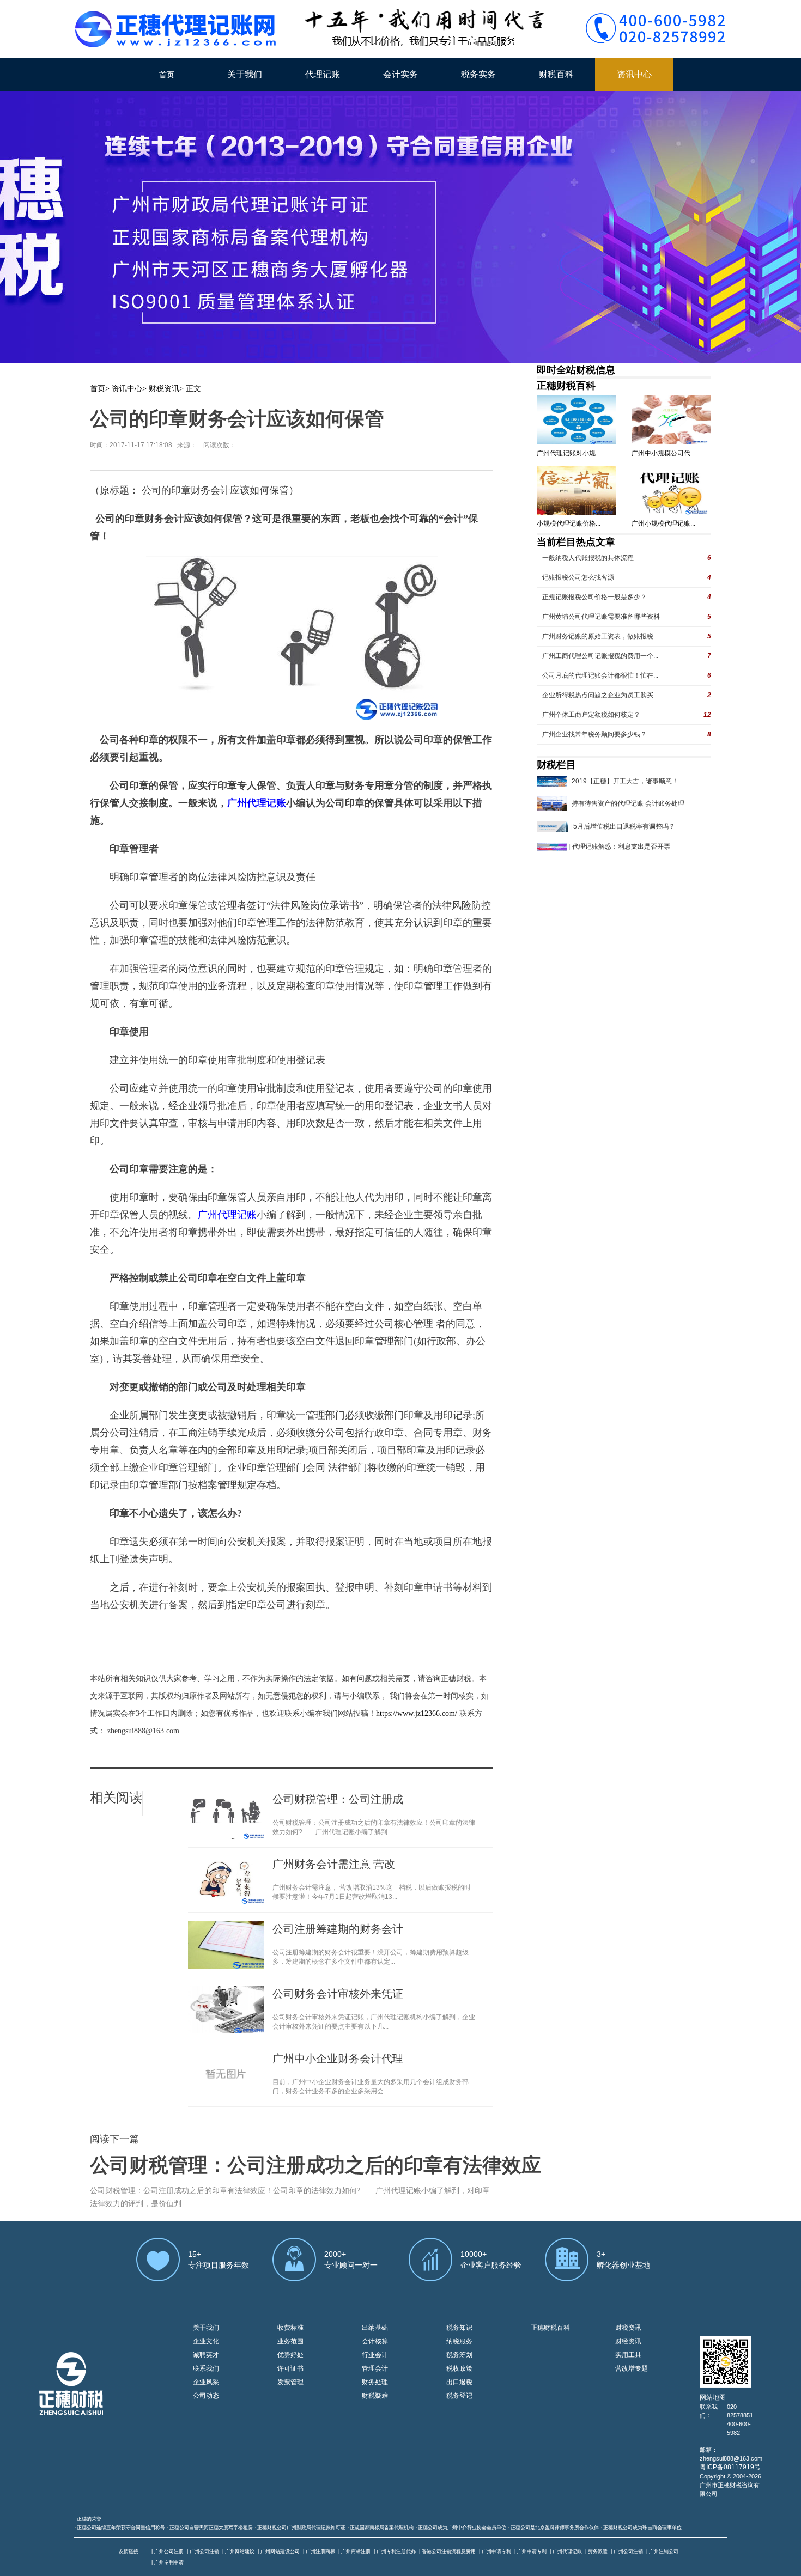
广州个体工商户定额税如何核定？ (591, 715)
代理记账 (323, 74)
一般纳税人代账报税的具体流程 (588, 558)
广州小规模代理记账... (663, 523)
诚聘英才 (206, 2355)
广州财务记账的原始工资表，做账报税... (600, 636)
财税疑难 (375, 2396)
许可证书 (290, 2368)
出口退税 (459, 2382)
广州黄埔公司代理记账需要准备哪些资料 (601, 617)
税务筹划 (459, 2355)
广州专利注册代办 (396, 2551)
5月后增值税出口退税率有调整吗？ (624, 826)
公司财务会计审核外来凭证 (338, 1994)
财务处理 (375, 2382)
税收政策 (459, 2368)
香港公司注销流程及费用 (449, 2551)
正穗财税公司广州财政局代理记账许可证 (301, 2528)
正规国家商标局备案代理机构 (382, 2528)
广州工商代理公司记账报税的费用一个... (600, 656)
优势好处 (290, 2355)
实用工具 (628, 2355)
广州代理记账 (567, 2551)
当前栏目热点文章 (576, 542)
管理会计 (375, 2368)
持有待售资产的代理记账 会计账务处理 (628, 803)
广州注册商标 (320, 2551)
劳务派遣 (598, 2551)
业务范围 (290, 2341)
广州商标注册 (356, 2551)
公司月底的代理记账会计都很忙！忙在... (600, 675)
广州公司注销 (204, 2551)
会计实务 (400, 74)
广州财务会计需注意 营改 (334, 1864)
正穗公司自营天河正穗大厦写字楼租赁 (211, 2528)
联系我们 (206, 2368)
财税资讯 (164, 389)
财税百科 (556, 74)
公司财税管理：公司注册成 (338, 1799)
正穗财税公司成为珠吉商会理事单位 (642, 2528)
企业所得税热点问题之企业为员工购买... (600, 695)
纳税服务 (459, 2341)
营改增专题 (632, 2368)
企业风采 (206, 2382)
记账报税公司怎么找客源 (578, 577)
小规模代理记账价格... (569, 523)
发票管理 (290, 2382)
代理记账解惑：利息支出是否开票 (621, 847)
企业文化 (206, 2341)
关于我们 (245, 74)
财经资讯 (628, 2341)
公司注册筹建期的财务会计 (338, 1929)
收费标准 (290, 2328)
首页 (167, 75)
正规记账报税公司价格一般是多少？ (594, 597)
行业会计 (375, 2355)
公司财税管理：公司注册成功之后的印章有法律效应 (315, 2165)
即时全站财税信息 (576, 370)
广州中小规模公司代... (663, 453)
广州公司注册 (169, 2551)
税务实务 (478, 74)
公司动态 (206, 2396)
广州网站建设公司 (280, 2551)
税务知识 (459, 2328)
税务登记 (459, 2396)
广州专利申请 (169, 2562)
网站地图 (713, 2397)
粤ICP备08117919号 (730, 2467)
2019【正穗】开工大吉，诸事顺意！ (625, 781)
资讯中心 (634, 74)
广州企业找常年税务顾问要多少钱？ (594, 734)
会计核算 (375, 2341)
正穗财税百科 (566, 386)
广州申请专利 (496, 2551)
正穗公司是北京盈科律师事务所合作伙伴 (555, 2528)
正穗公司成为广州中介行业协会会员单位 (462, 2528)
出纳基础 (375, 2328)
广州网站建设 (240, 2551)
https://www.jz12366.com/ (418, 1713)
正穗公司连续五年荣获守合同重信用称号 (121, 2528)
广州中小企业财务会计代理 (338, 2059)
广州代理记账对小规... (569, 453)
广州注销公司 (664, 2551)
